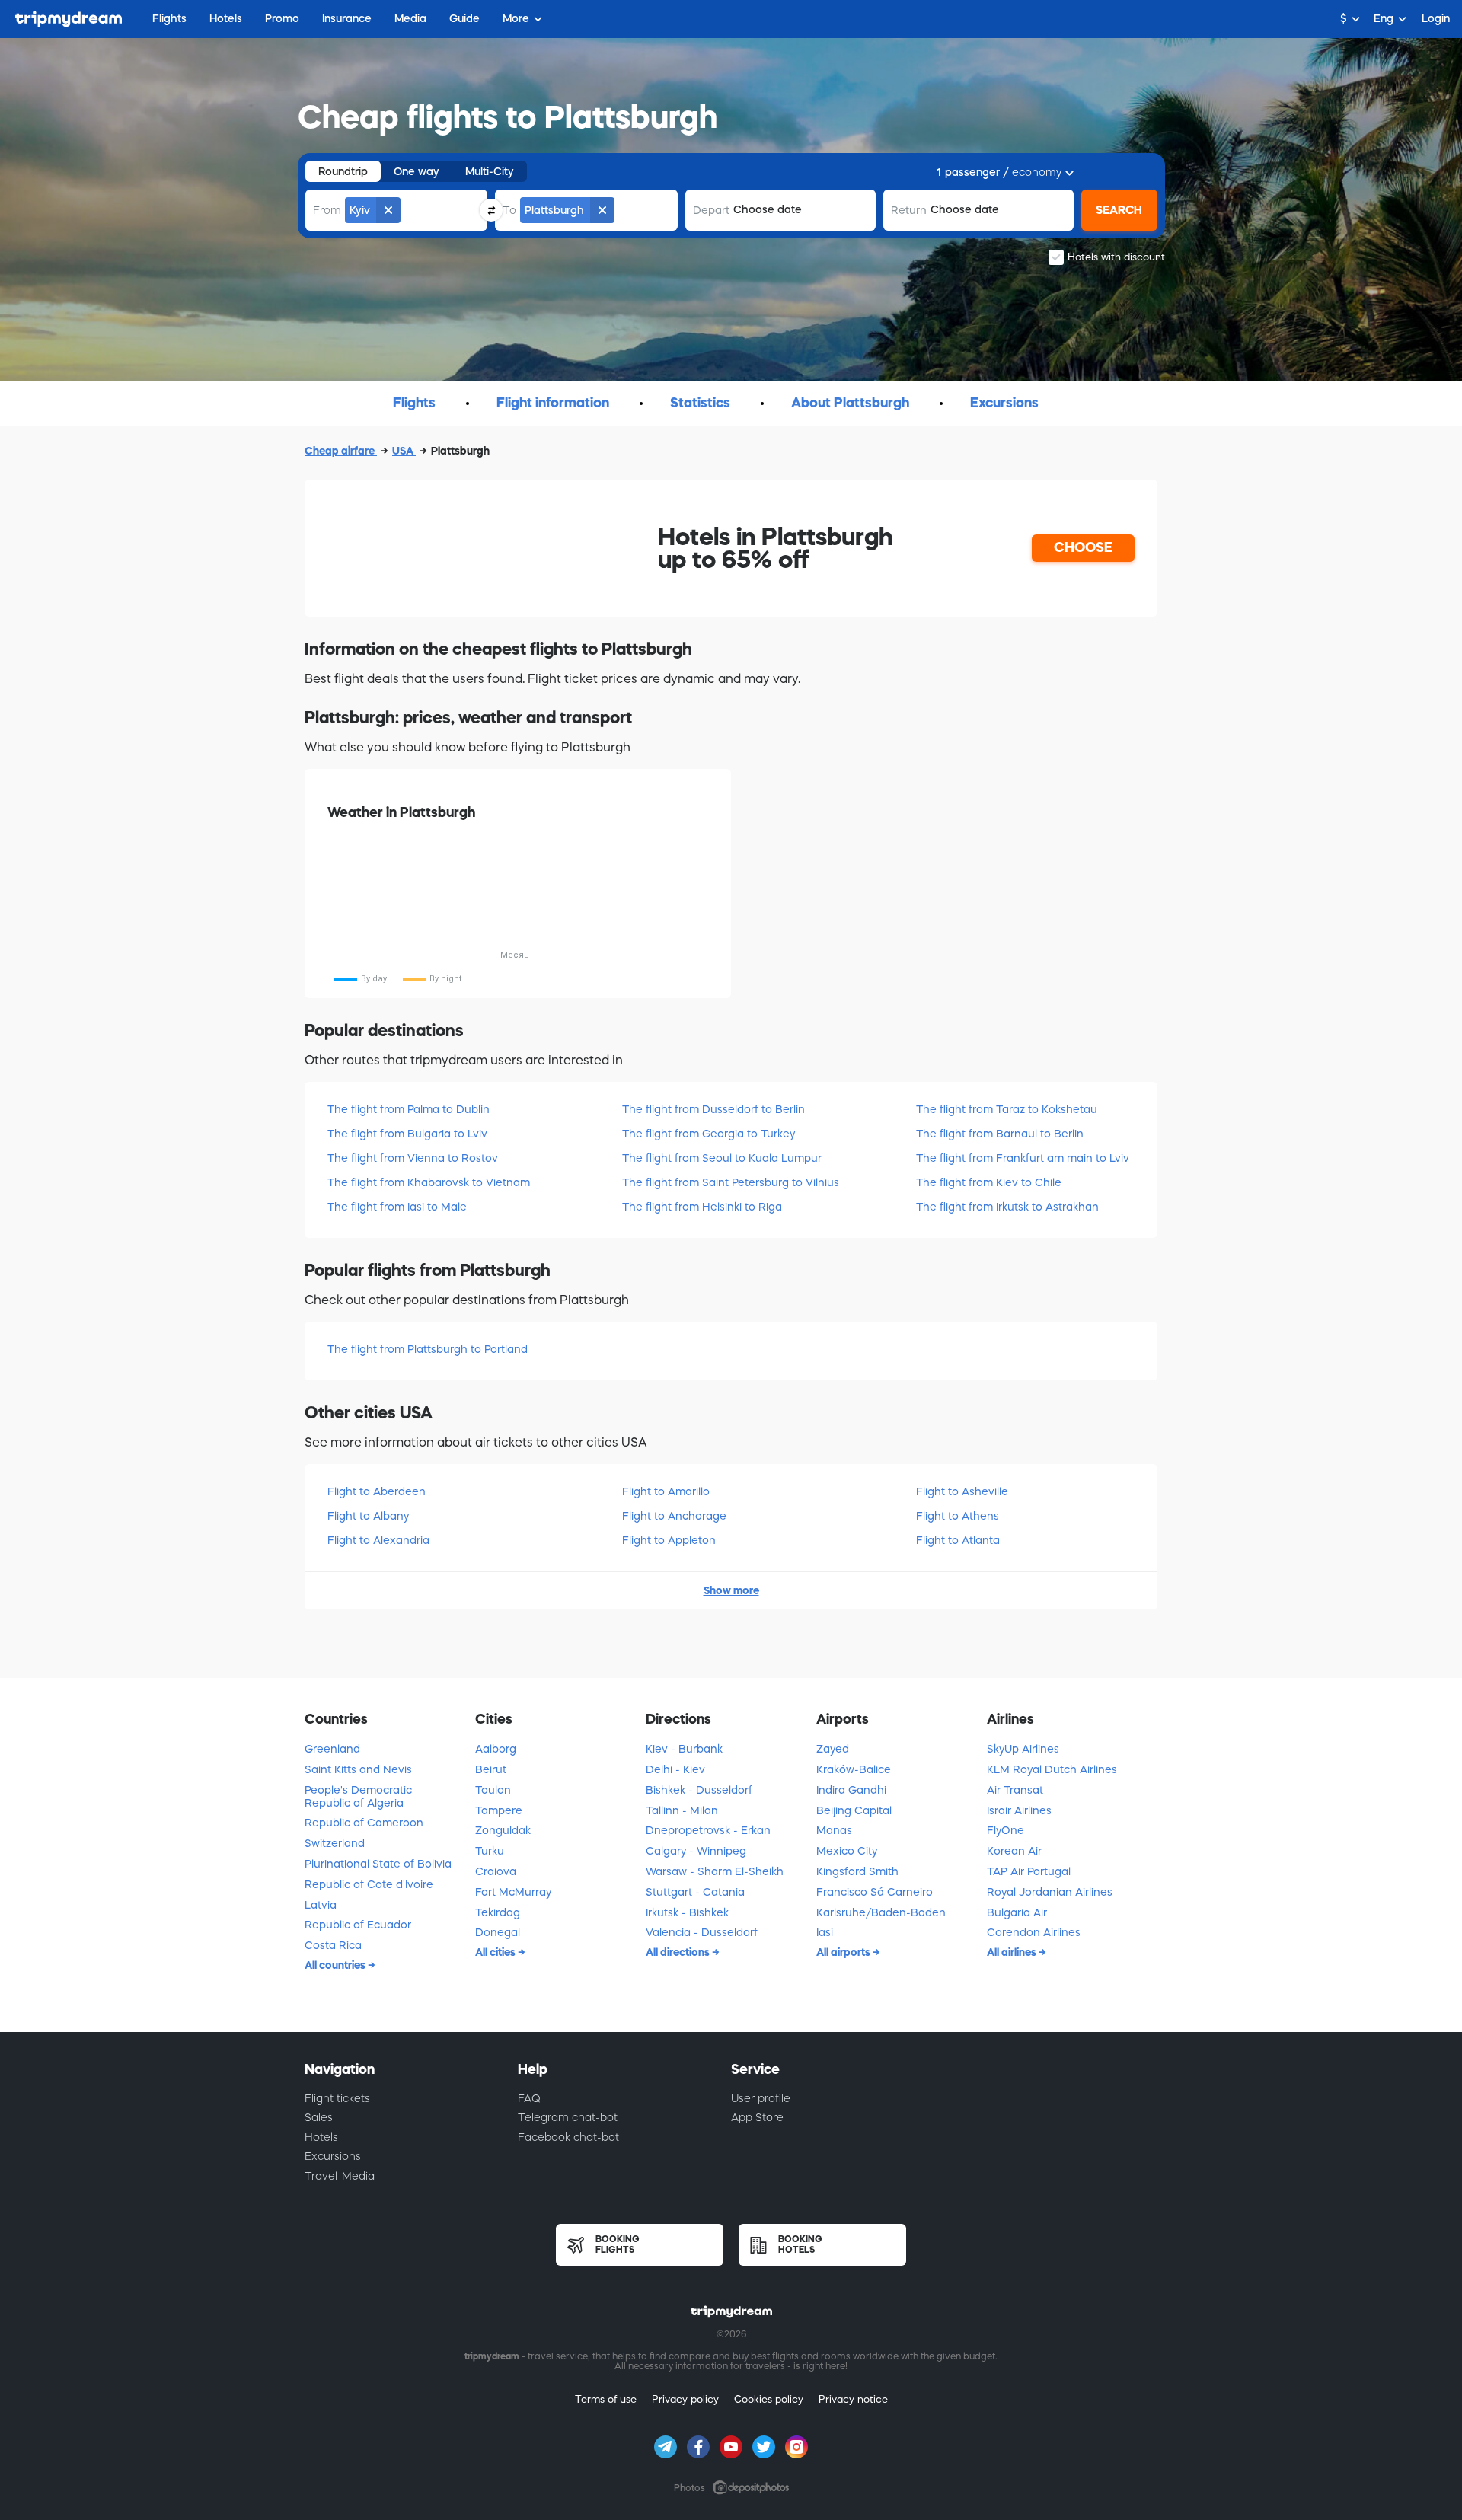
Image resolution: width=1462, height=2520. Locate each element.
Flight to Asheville (962, 1491)
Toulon (493, 1790)
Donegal (498, 1932)
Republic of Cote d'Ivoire (369, 1884)
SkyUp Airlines (1023, 1749)
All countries (336, 1965)
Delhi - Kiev (675, 1769)
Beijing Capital (854, 1810)
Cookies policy (769, 2399)
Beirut (491, 1769)
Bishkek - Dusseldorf (699, 1790)
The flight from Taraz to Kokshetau (1007, 1109)
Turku (490, 1851)
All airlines (1013, 1952)
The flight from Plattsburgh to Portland (428, 1349)
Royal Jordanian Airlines (1050, 1892)
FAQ (529, 2098)
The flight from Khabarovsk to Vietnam (429, 1182)
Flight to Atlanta (958, 1540)
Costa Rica (333, 1945)
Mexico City (847, 1851)
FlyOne (1006, 1830)
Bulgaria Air (1017, 1912)
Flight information (553, 403)
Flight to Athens (958, 1516)
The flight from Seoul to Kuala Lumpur (722, 1158)
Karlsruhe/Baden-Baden (881, 1912)
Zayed (833, 1749)
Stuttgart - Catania (695, 1892)
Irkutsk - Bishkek (687, 1912)
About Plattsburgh (850, 403)
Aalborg (496, 1749)
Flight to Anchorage (674, 1516)
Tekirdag (498, 1912)
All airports (844, 1952)
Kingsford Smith (857, 1871)
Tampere (499, 1810)
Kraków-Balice (854, 1769)
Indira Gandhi (851, 1790)
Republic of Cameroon (364, 1823)
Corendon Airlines (1034, 1932)
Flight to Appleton (669, 1540)
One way (417, 171)
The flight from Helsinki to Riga (702, 1207)
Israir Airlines (1019, 1810)
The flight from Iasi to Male (397, 1207)
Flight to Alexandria (378, 1540)
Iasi (825, 1932)
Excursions (1004, 403)
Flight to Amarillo (666, 1491)
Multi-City (490, 171)
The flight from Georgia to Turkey (709, 1134)
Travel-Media (340, 2176)
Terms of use (606, 2399)
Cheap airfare (341, 451)
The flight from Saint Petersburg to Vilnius (731, 1182)
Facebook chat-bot (568, 2137)
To (509, 210)
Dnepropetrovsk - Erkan (708, 1830)
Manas (834, 1830)
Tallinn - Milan (682, 1810)
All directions (679, 1952)
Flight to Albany (368, 1516)
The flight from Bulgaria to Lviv (407, 1134)
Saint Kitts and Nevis (358, 1769)
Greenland (332, 1749)
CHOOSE (1083, 547)
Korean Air (1014, 1851)
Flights (414, 403)
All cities (496, 1952)
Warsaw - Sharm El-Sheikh (715, 1871)
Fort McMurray (513, 1892)
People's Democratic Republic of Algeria (358, 1796)
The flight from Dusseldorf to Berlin (713, 1109)
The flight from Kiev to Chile (989, 1182)
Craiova (496, 1871)
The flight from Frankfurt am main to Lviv (1023, 1158)
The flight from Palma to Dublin (409, 1109)
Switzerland (335, 1843)
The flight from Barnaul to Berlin (1000, 1134)
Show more (731, 1590)
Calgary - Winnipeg (696, 1851)
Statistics (700, 403)
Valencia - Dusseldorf (702, 1932)
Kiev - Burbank (684, 1749)
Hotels (321, 2137)
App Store (757, 2117)
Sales (319, 2117)
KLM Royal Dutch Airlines (1052, 1769)
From (327, 210)
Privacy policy (685, 2399)
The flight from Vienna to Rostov (413, 1158)
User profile (761, 2098)
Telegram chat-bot (568, 2117)
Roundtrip (343, 171)
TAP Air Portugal (1029, 1871)
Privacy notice (853, 2399)
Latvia (321, 1905)
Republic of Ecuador (358, 1925)
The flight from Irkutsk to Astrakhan (1007, 1207)
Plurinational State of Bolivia (378, 1864)
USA (404, 451)
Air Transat (1015, 1790)
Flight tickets (337, 2098)
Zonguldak (503, 1830)
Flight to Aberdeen (377, 1491)
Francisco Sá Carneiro (875, 1892)
